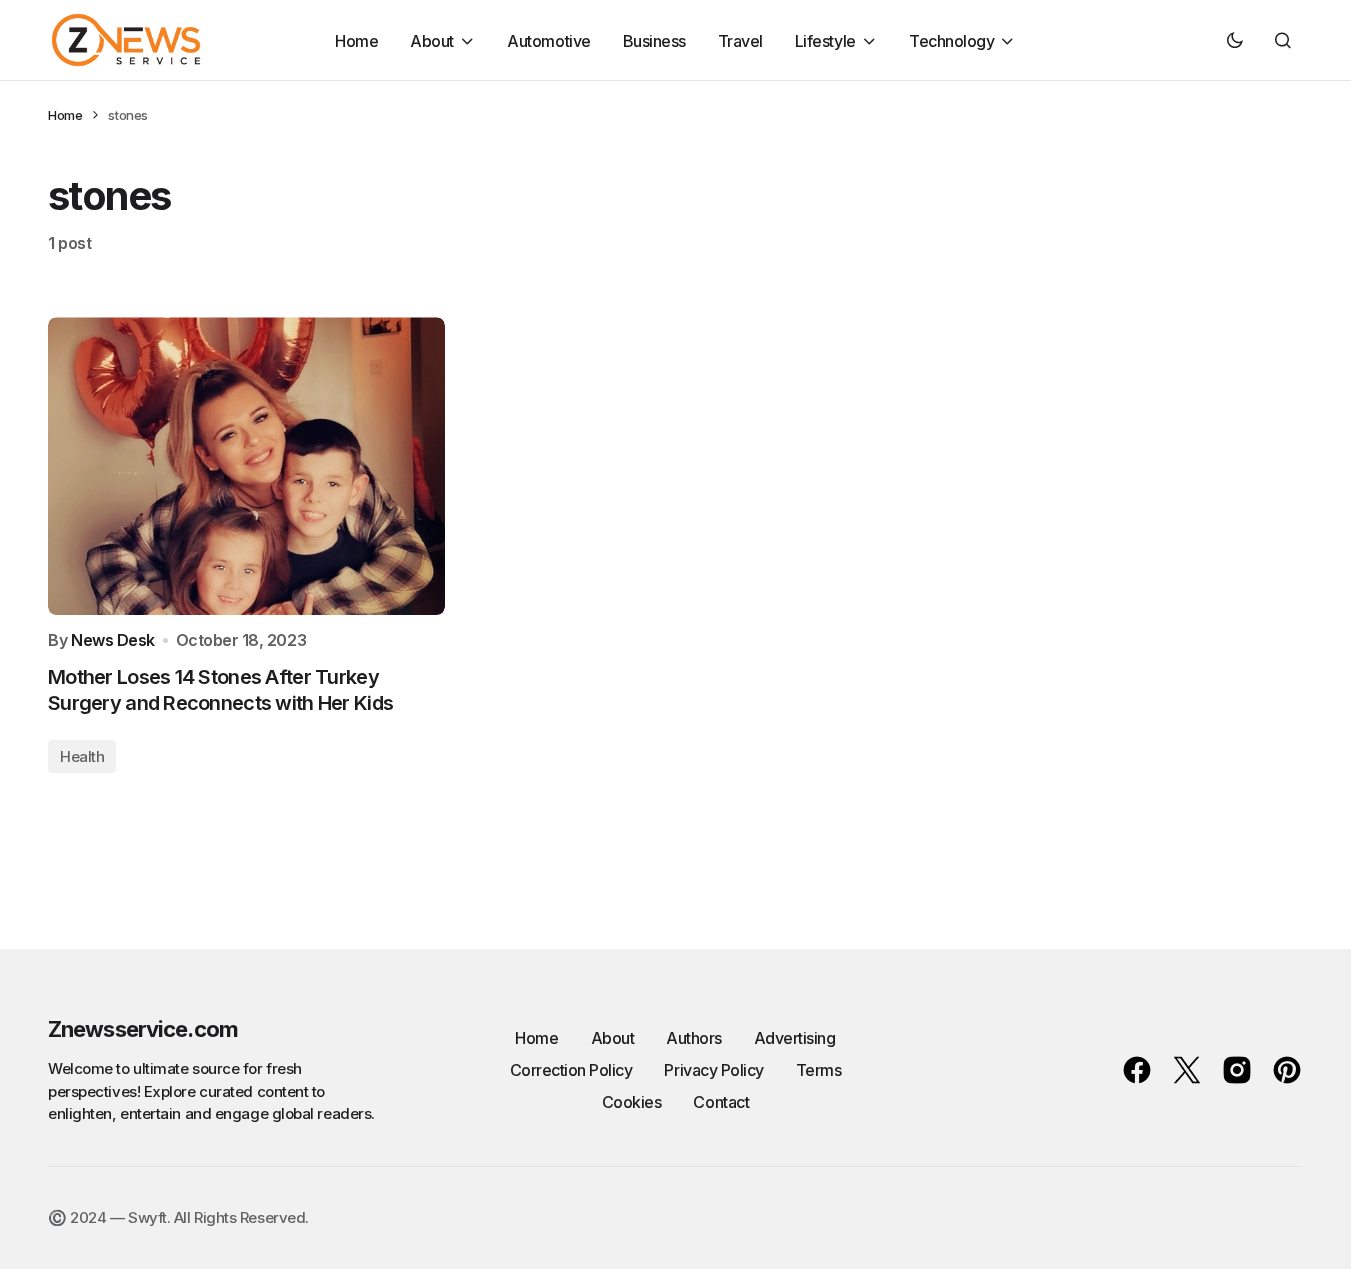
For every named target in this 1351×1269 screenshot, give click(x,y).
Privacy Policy (713, 1070)
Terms (819, 1070)
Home (65, 115)
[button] (1235, 40)
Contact (721, 1102)
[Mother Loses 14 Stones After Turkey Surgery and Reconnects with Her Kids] (246, 466)
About (613, 1038)
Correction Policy (571, 1070)
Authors (694, 1038)
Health (82, 756)
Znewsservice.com (143, 1029)
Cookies (632, 1102)
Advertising (795, 1038)
